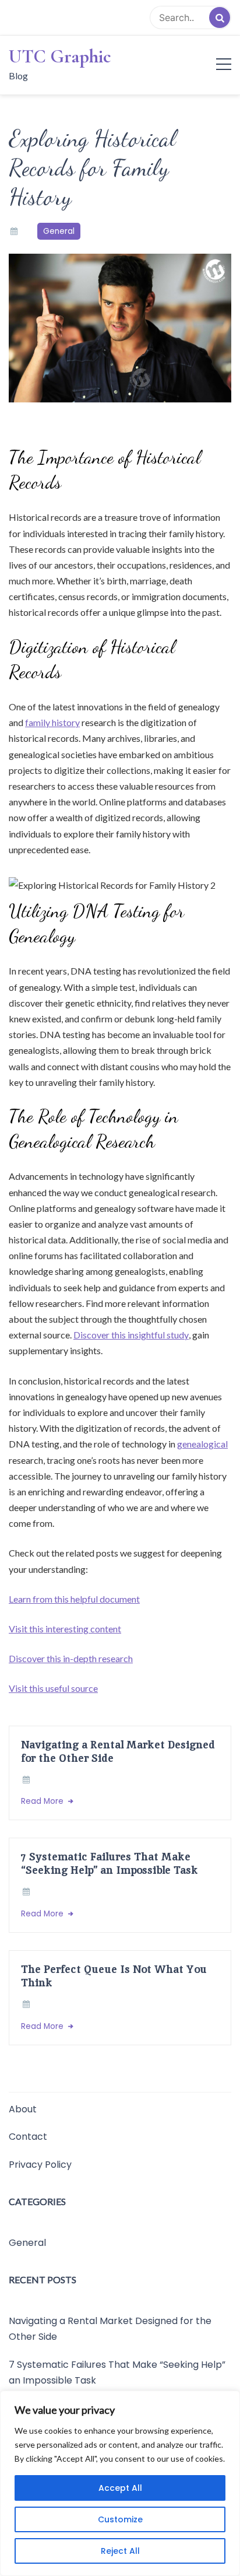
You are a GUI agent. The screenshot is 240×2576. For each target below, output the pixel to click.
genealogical (202, 1444)
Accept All (120, 2488)
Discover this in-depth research (71, 1658)
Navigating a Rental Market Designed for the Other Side (118, 1751)
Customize (120, 2519)
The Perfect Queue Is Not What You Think (114, 1976)
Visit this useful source (53, 1688)
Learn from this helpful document (74, 1599)
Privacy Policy (40, 2165)
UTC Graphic (60, 57)
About (23, 2109)
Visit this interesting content (65, 1629)
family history (52, 722)
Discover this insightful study (131, 1335)
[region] (120, 2483)
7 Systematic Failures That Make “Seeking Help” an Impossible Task (110, 1863)
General (59, 231)
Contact (28, 2137)
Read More (43, 1801)
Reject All (120, 2551)
